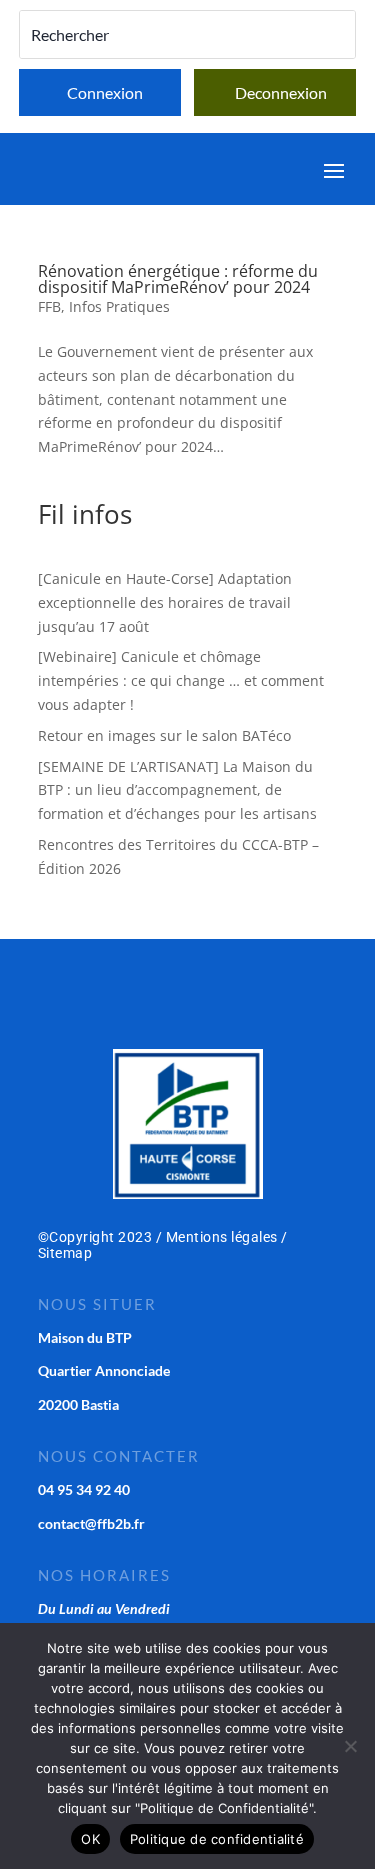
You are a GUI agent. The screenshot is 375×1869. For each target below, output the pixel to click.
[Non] (350, 1746)
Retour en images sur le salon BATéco (164, 735)
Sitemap (65, 1253)
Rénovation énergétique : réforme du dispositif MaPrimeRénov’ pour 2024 (178, 279)
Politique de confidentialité (217, 1839)
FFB (49, 306)
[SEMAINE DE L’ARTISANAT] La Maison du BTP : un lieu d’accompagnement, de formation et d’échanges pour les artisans (177, 790)
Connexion (105, 92)
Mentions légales (222, 1237)
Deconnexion (281, 92)
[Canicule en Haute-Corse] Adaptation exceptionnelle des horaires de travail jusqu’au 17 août (165, 602)
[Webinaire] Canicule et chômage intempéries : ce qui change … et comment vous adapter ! (181, 680)
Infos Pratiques (119, 306)
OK (90, 1839)
